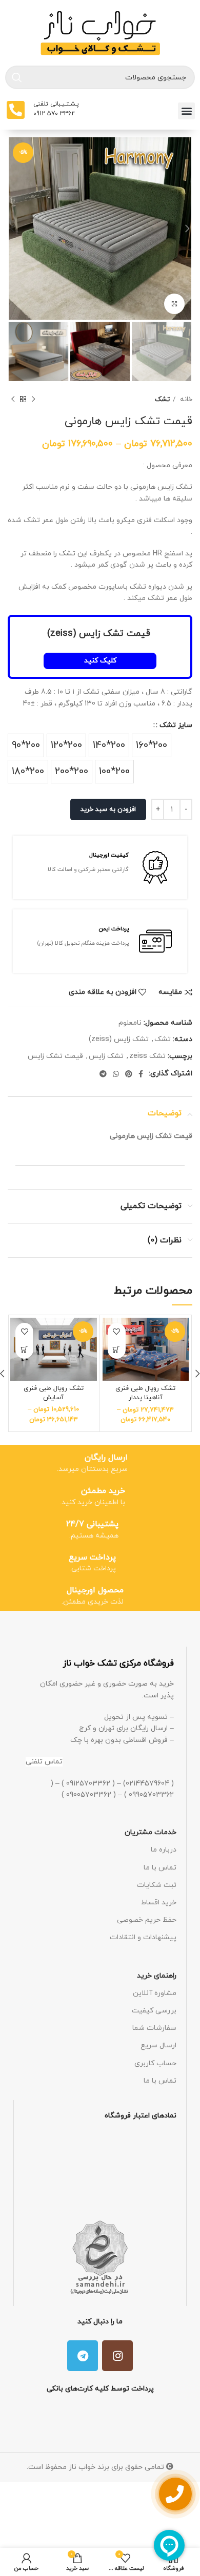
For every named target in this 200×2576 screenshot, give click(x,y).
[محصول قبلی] (33, 399)
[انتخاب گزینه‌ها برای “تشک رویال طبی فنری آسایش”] (24, 1350)
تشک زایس (106, 1056)
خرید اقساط (159, 1903)
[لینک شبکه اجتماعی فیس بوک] (141, 1074)
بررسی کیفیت (154, 2011)
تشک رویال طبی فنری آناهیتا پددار (145, 1393)
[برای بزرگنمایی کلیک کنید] (174, 304)
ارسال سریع (158, 2045)
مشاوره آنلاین (155, 1993)
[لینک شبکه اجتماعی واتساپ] (116, 1074)
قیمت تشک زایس (55, 1056)
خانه (185, 399)
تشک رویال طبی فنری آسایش (54, 1393)
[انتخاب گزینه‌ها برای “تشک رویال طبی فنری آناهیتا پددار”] (117, 1350)
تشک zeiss (147, 1056)
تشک (162, 399)
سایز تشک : (174, 725)
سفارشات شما (154, 2028)
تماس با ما (160, 1868)
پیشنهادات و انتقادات (143, 1937)
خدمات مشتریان (151, 1832)
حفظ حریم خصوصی (147, 1920)
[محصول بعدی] (13, 399)
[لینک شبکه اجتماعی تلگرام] (103, 1074)
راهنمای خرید (157, 1976)
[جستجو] (17, 77)
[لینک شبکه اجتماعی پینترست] (129, 1074)
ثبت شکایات (157, 1885)
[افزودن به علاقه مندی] (117, 1332)
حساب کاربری (155, 2063)
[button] (186, 111)
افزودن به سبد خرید (108, 809)
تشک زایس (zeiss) (119, 1039)
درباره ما (164, 1850)
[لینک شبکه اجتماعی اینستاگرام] (117, 2356)
